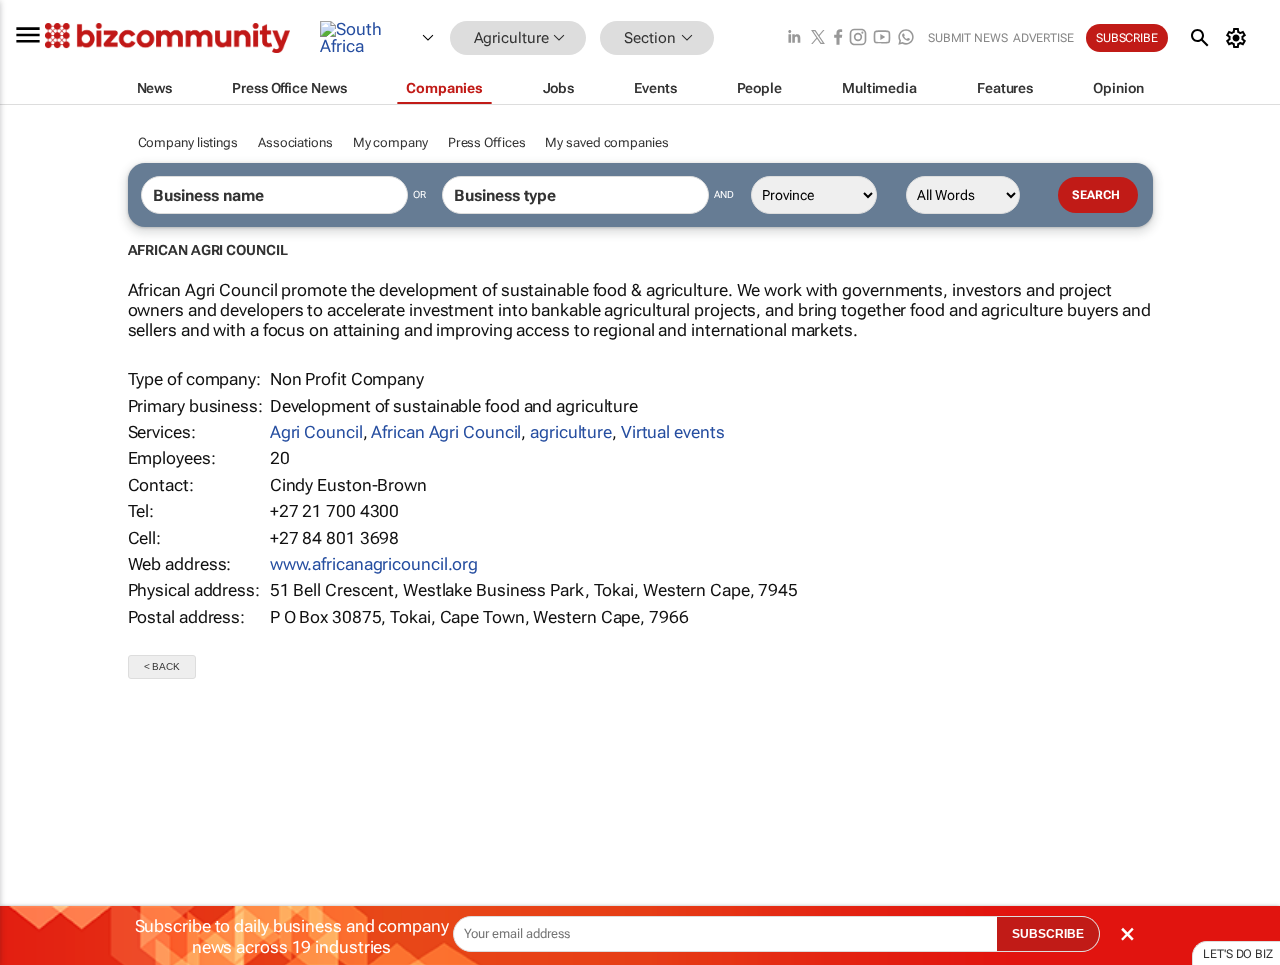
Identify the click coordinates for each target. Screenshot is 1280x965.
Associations (295, 142)
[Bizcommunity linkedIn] (794, 38)
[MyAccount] (1239, 38)
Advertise (1043, 38)
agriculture (571, 432)
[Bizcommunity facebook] (838, 38)
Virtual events (673, 432)
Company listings (188, 142)
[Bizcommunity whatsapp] (906, 38)
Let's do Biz (1238, 954)
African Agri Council (446, 432)
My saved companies (606, 142)
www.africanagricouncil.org (374, 564)
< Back (162, 666)
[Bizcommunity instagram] (858, 38)
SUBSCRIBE (1048, 934)
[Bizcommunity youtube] (882, 38)
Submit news (968, 38)
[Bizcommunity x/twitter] (818, 38)
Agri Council (316, 432)
